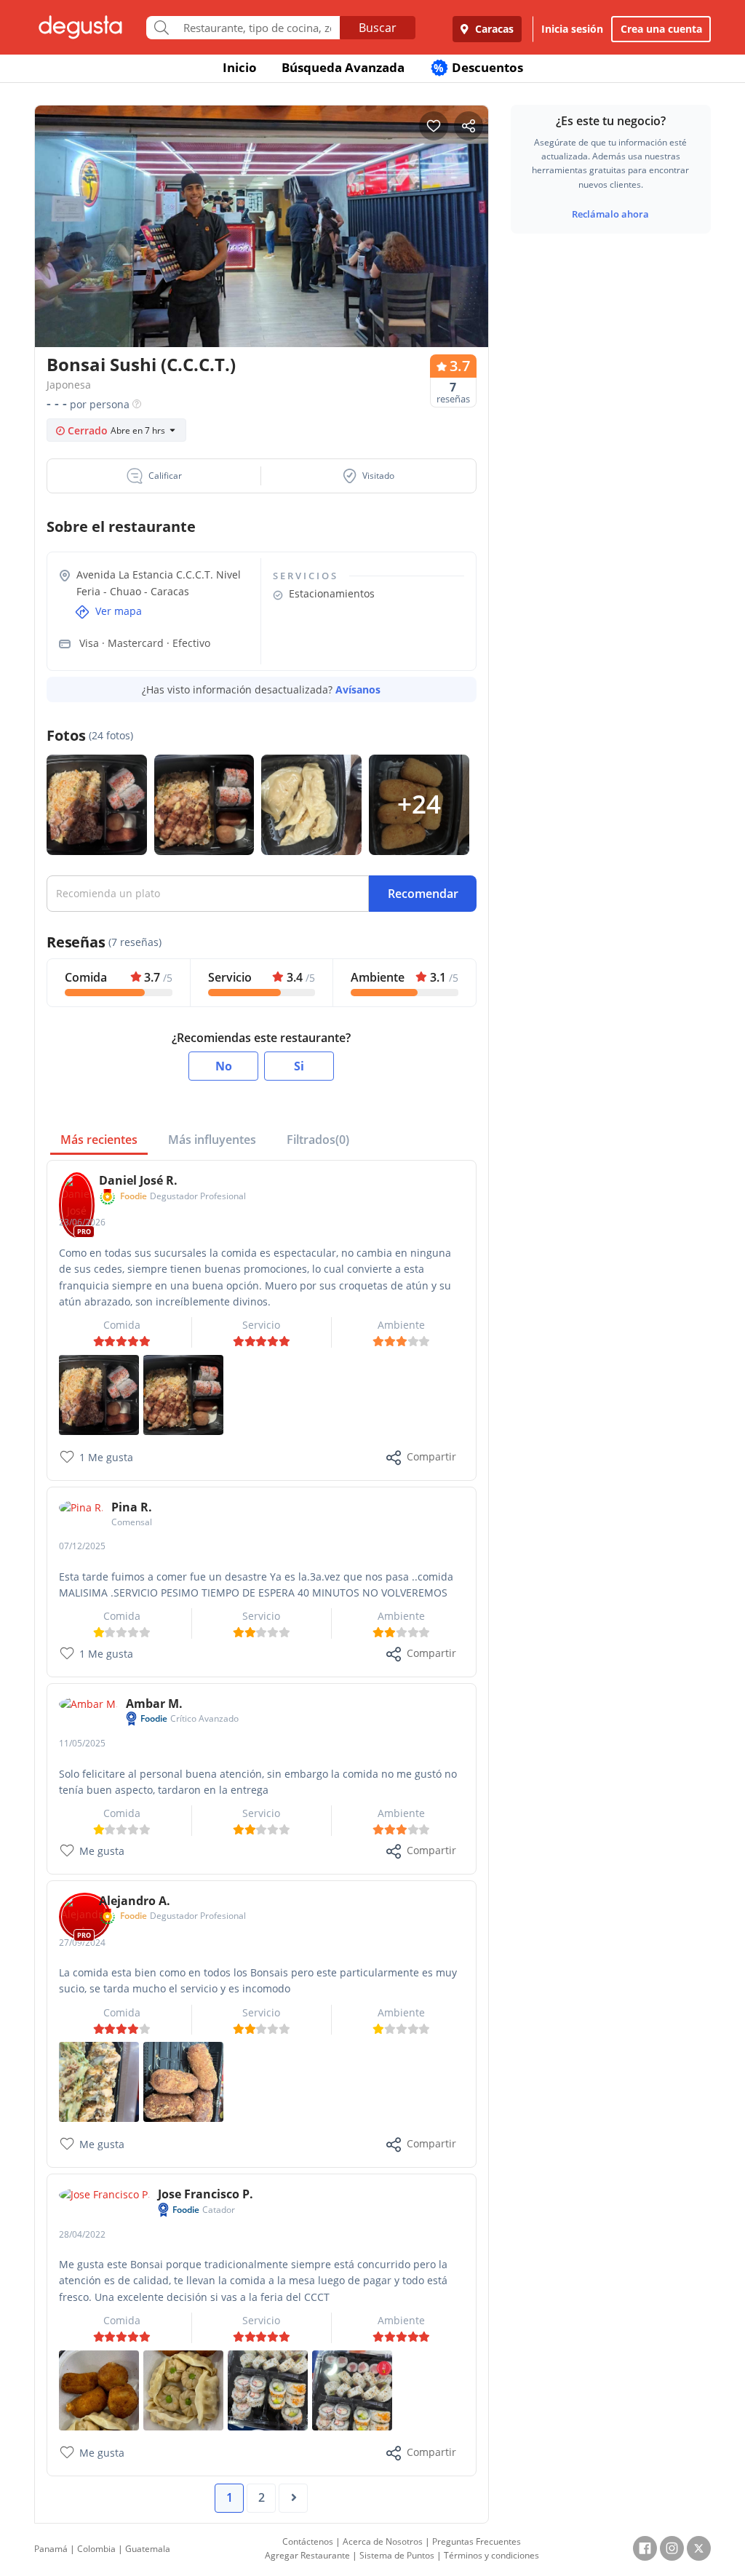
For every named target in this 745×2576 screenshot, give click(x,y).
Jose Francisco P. (206, 2194)
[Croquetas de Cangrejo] (183, 2081)
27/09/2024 (82, 1943)
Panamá (51, 2549)
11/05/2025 (82, 1743)
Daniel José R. (138, 1180)
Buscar (378, 28)
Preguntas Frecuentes (477, 2541)
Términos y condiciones (491, 2555)
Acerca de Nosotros (383, 2541)
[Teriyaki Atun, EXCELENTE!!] (99, 1393)
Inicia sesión (572, 29)
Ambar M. (154, 1704)
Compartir (431, 1456)
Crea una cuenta (661, 29)
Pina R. (132, 1507)
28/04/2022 (82, 2234)
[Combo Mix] (268, 2389)
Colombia (96, 2549)
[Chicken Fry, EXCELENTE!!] (183, 1393)
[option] (262, 230)
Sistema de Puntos (397, 2555)
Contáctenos (308, 2541)
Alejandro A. (135, 1901)
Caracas (493, 29)
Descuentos (478, 67)
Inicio (240, 67)
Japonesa (69, 385)
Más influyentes (212, 1140)
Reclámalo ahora (610, 214)
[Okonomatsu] (99, 2081)
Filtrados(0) (318, 1140)
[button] (154, 476)
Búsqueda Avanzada (343, 67)
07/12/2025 (82, 1546)
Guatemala (148, 2549)
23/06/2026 (82, 1222)
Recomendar (423, 894)
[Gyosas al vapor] (183, 2389)
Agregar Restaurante (307, 2555)
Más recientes (99, 1140)
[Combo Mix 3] (352, 2389)
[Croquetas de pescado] (99, 2389)
